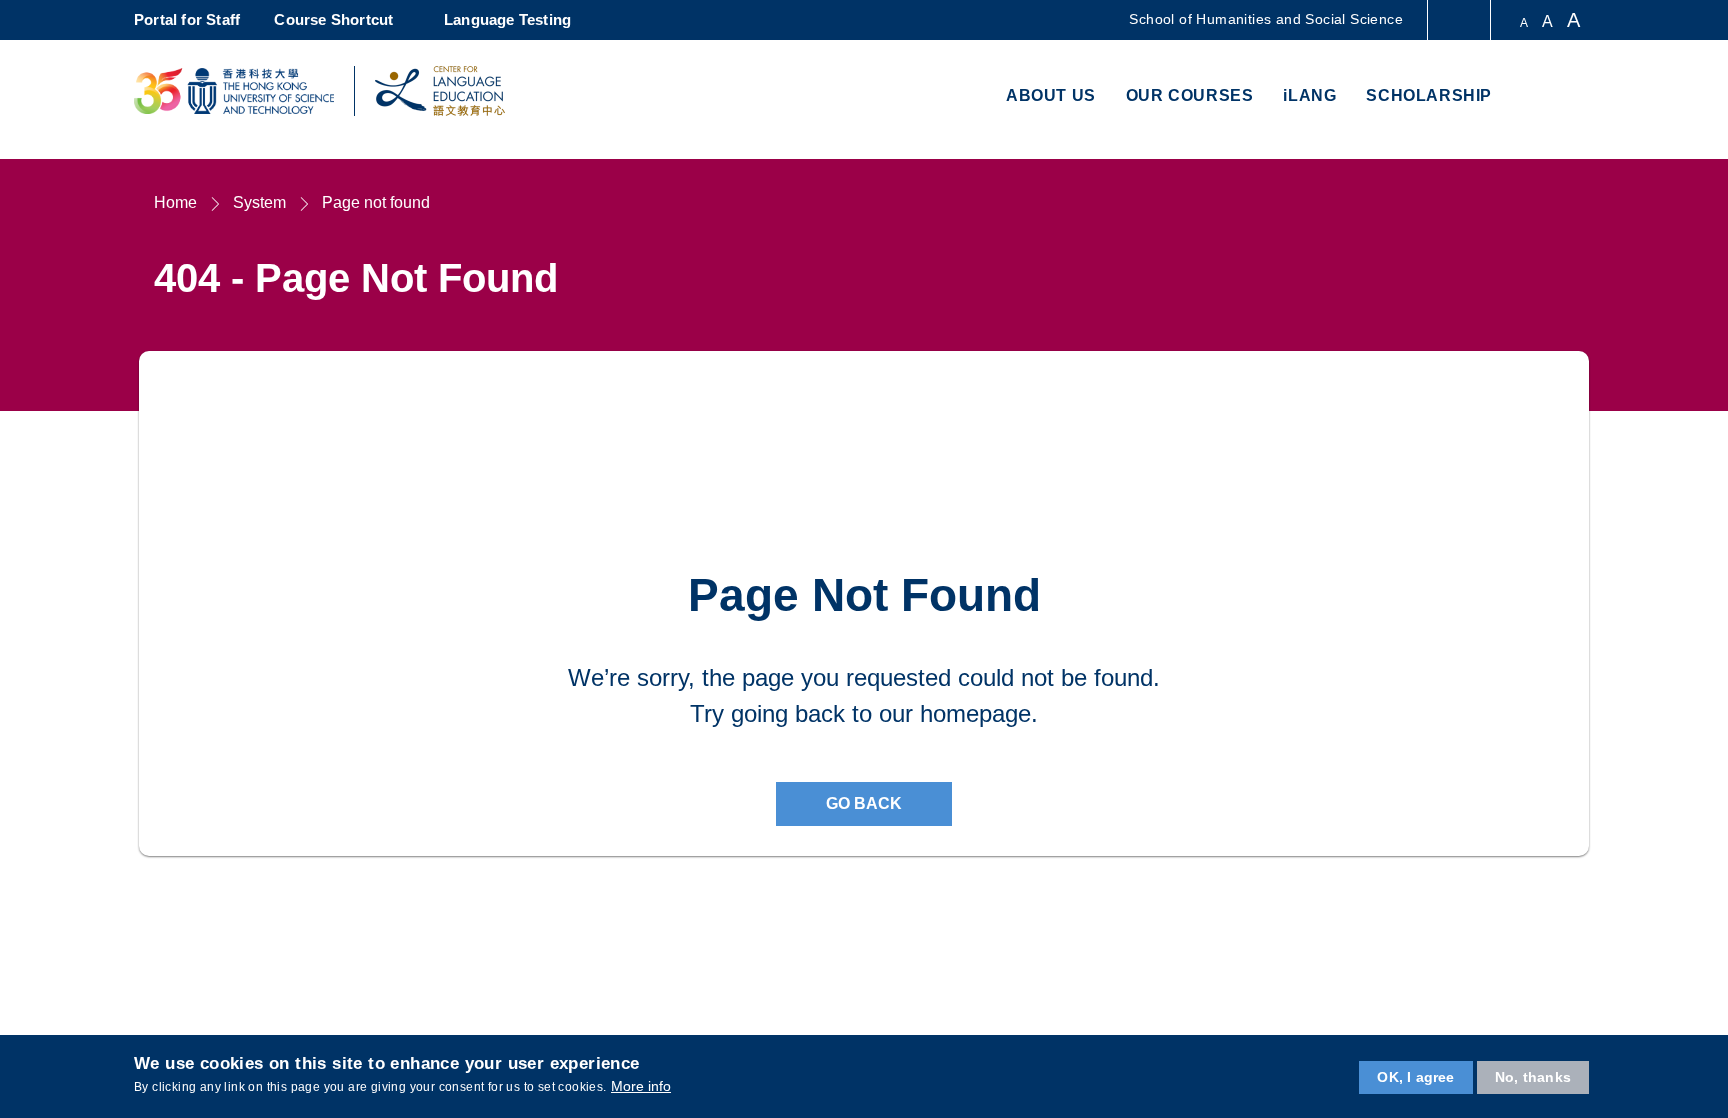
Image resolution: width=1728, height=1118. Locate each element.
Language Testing (507, 19)
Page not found (376, 202)
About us (1051, 95)
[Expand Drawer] (1460, 20)
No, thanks (1533, 1077)
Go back (864, 803)
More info (641, 1086)
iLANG (1309, 95)
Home (175, 202)
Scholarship (1429, 95)
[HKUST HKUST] (234, 91)
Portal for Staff (187, 19)
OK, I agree (1415, 1077)
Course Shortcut (333, 19)
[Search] (1570, 97)
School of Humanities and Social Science (1266, 19)
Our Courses (1190, 95)
